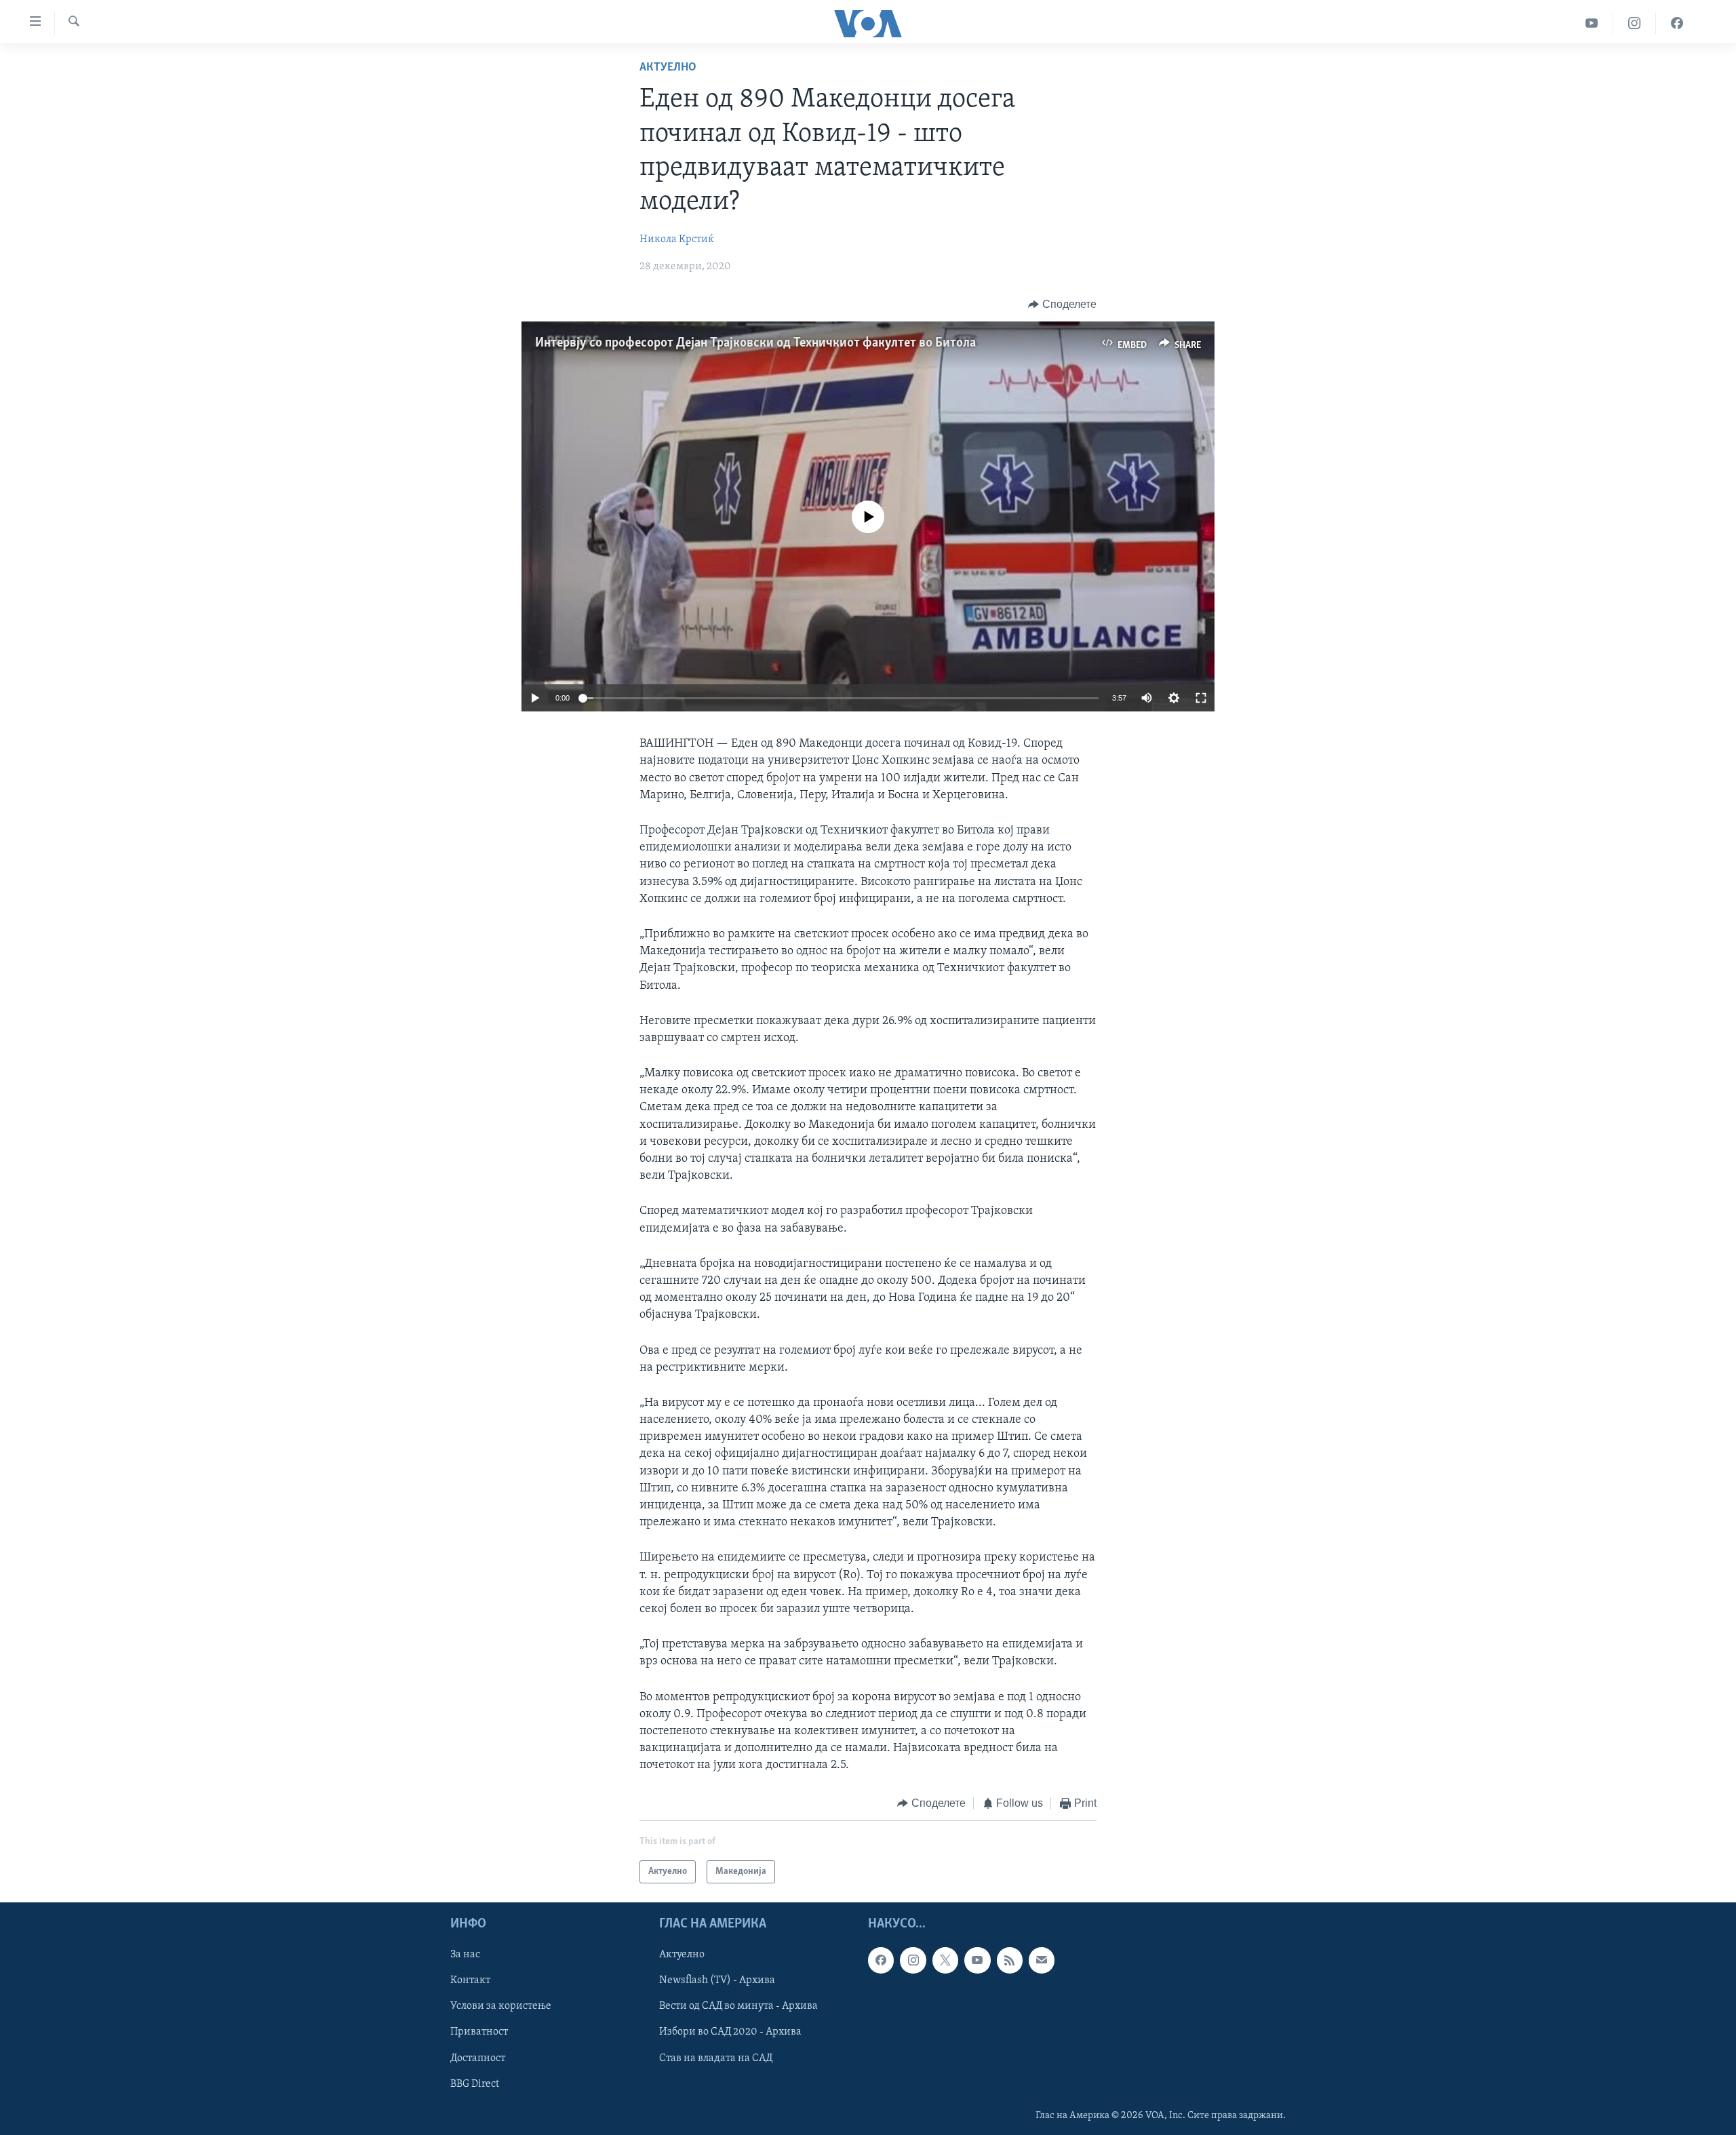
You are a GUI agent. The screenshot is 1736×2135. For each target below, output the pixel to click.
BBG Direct (475, 2084)
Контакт (470, 1980)
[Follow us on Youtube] (977, 1960)
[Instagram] (1635, 23)
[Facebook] (1677, 23)
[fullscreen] (1201, 698)
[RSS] (1010, 1960)
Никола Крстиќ (677, 239)
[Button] (1062, 305)
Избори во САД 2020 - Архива (730, 2032)
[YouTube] (1592, 23)
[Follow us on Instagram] (913, 1960)
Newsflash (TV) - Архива (717, 1980)
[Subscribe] (1042, 1960)
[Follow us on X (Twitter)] (945, 1960)
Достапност (478, 2058)
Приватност (479, 2032)
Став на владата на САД (716, 2058)
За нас (465, 1955)
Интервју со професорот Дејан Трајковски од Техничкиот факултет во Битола (755, 343)
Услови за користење (501, 2006)
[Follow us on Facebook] (881, 1960)
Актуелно (668, 68)
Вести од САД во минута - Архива (738, 2006)
